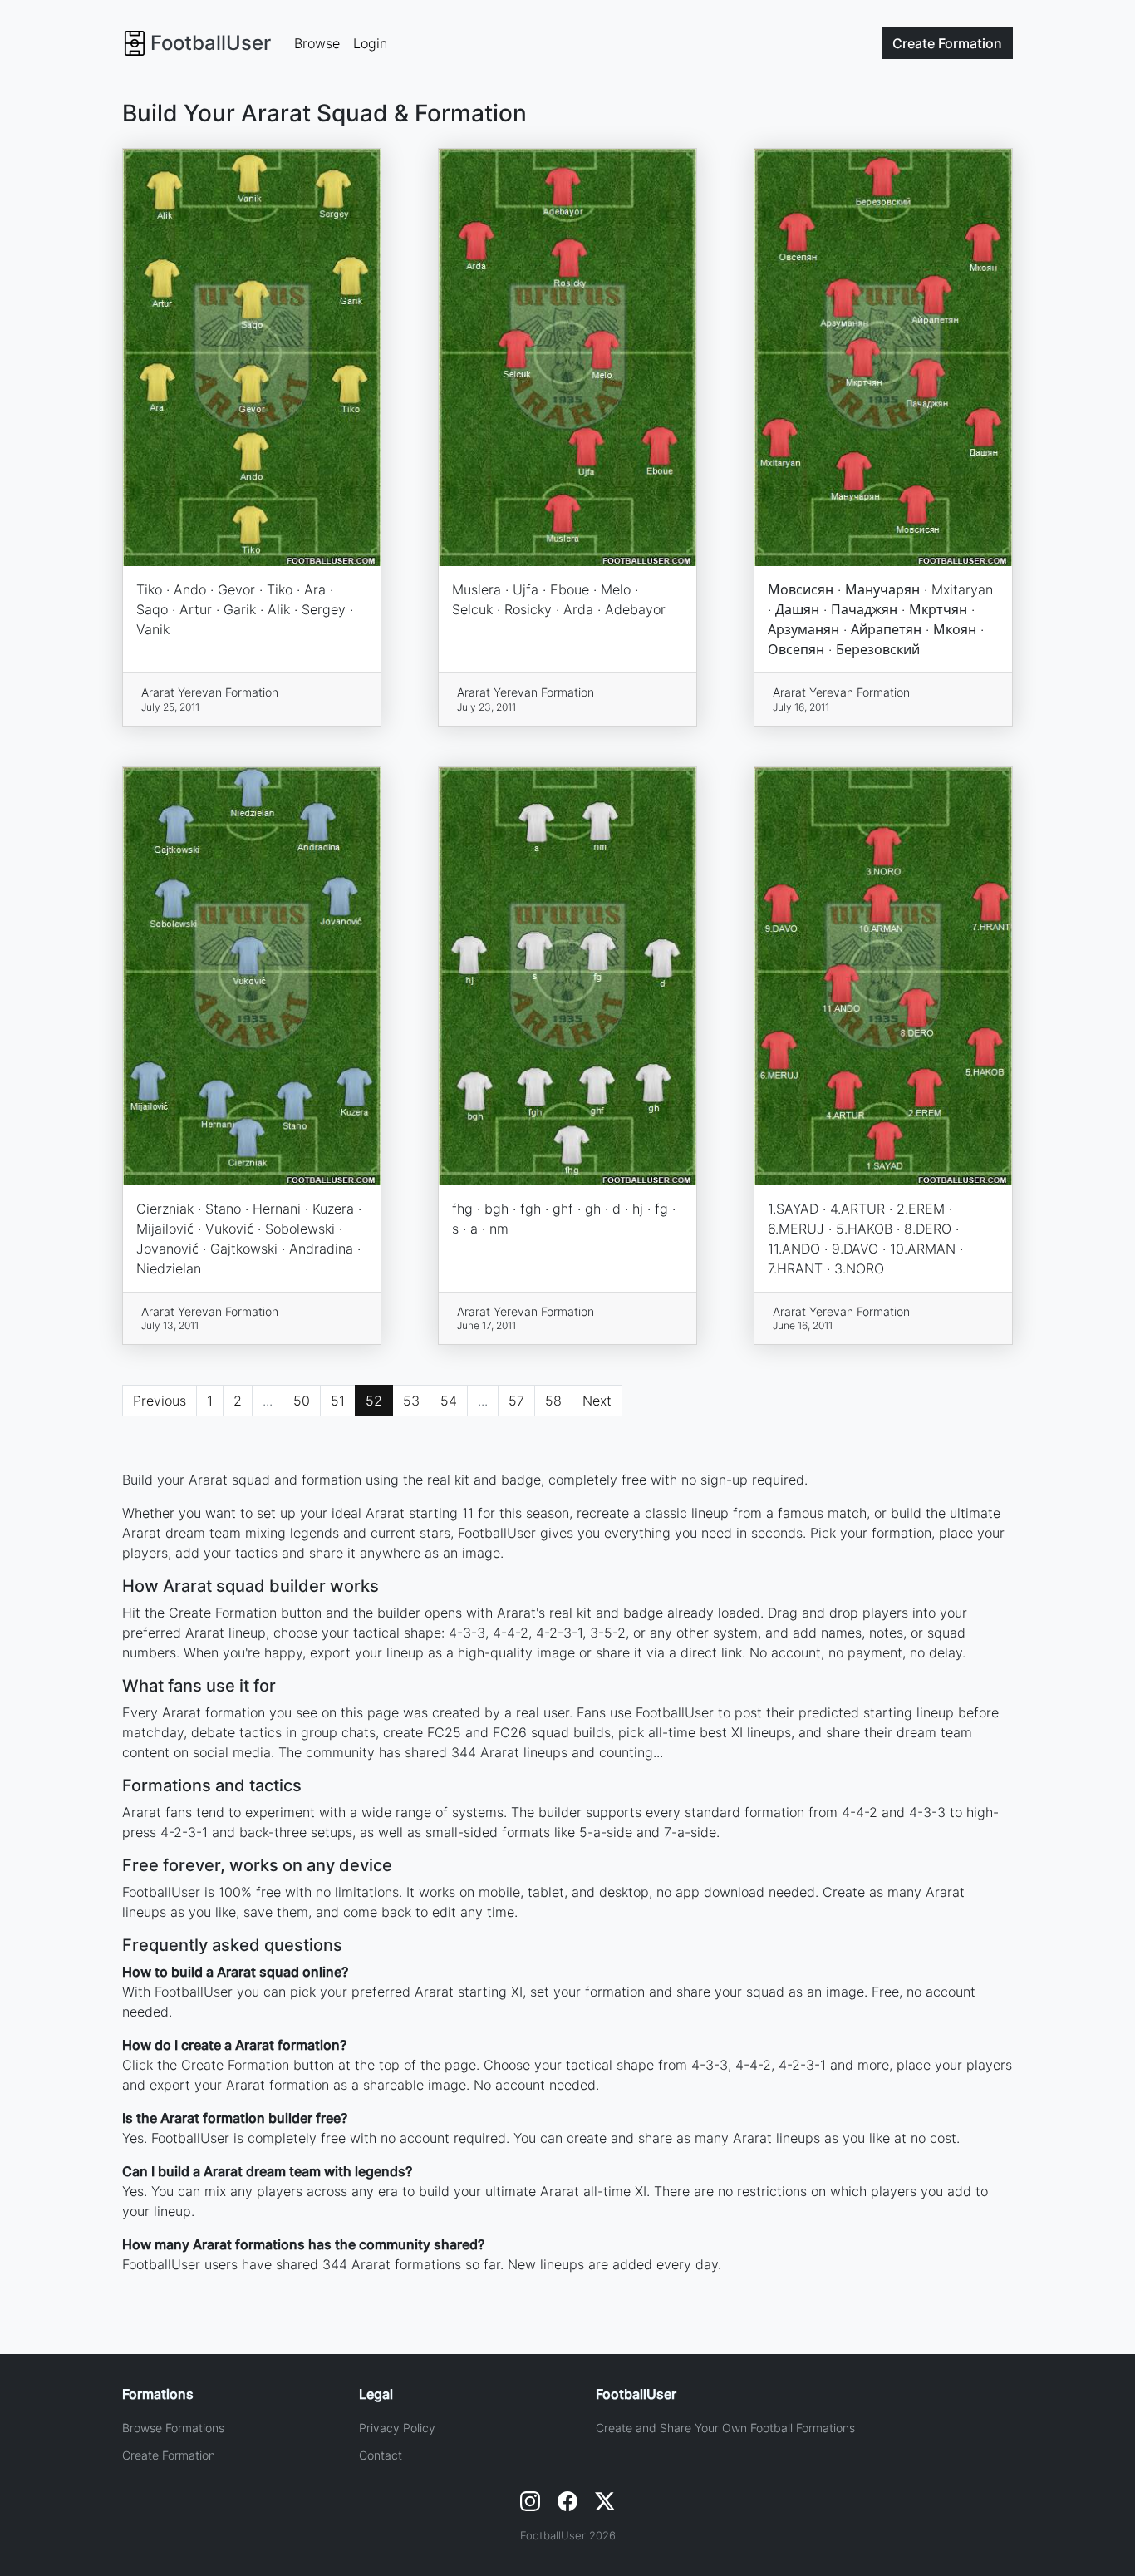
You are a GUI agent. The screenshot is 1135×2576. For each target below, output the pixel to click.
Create (947, 43)
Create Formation (169, 2455)
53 (411, 1401)
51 (338, 1401)
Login (370, 43)
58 (553, 1401)
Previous (160, 1401)
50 (302, 1401)
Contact (381, 2455)
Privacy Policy (397, 2428)
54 (449, 1401)
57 (516, 1401)
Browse (317, 43)
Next (597, 1401)
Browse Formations (173, 2428)
